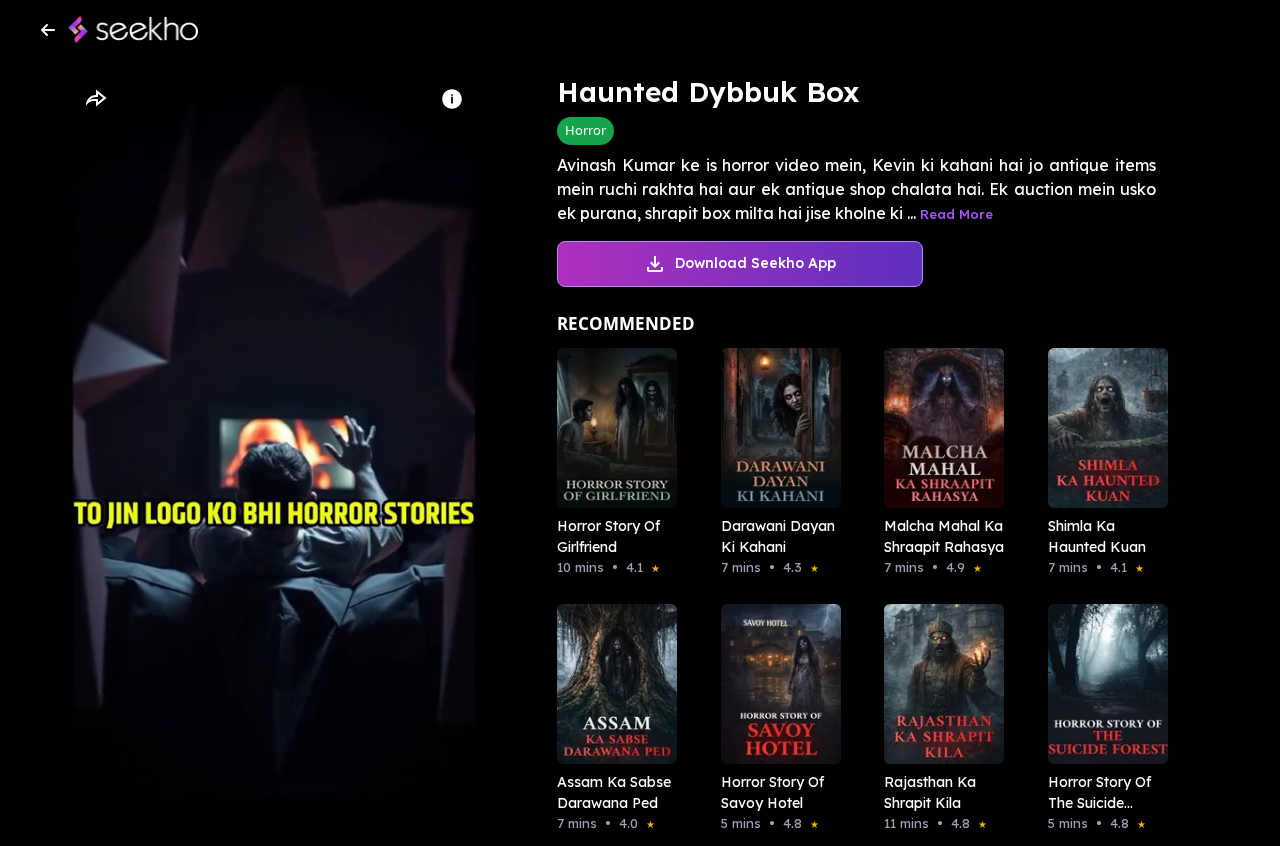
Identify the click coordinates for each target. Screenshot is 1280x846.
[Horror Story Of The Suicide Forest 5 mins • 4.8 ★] (1102, 684)
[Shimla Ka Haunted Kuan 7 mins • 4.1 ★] (1102, 428)
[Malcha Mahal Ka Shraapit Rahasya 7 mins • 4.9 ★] (938, 428)
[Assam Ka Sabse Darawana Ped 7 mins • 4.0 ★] (611, 684)
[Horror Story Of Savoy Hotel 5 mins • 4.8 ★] (775, 684)
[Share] (95, 99)
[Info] (452, 99)
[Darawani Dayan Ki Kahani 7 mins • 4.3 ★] (775, 428)
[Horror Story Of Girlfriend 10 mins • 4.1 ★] (611, 428)
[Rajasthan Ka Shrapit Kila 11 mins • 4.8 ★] (938, 684)
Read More (956, 214)
